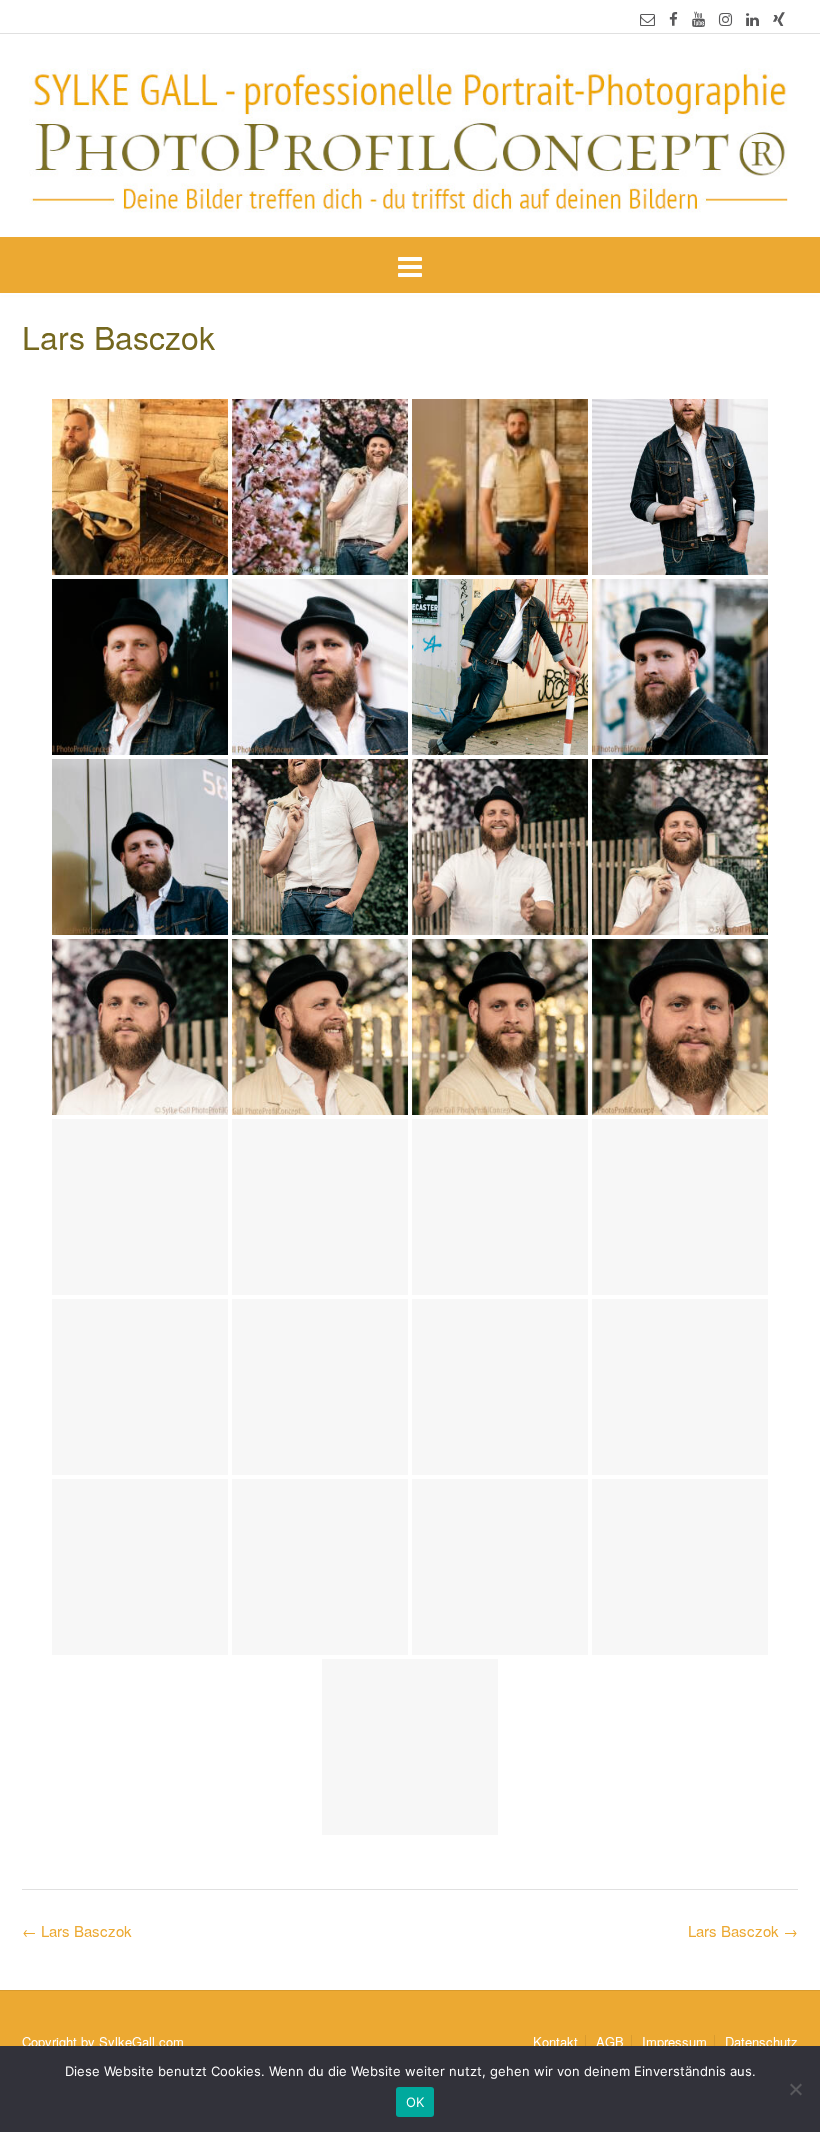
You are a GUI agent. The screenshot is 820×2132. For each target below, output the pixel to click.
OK (415, 2102)
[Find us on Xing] (779, 18)
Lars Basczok (743, 1930)
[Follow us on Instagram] (725, 18)
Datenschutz (761, 2041)
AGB (610, 2041)
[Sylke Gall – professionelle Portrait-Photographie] (410, 137)
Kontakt (555, 2041)
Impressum (674, 2041)
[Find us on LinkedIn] (752, 18)
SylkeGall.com (141, 2041)
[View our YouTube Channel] (698, 18)
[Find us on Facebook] (673, 18)
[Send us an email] (647, 18)
